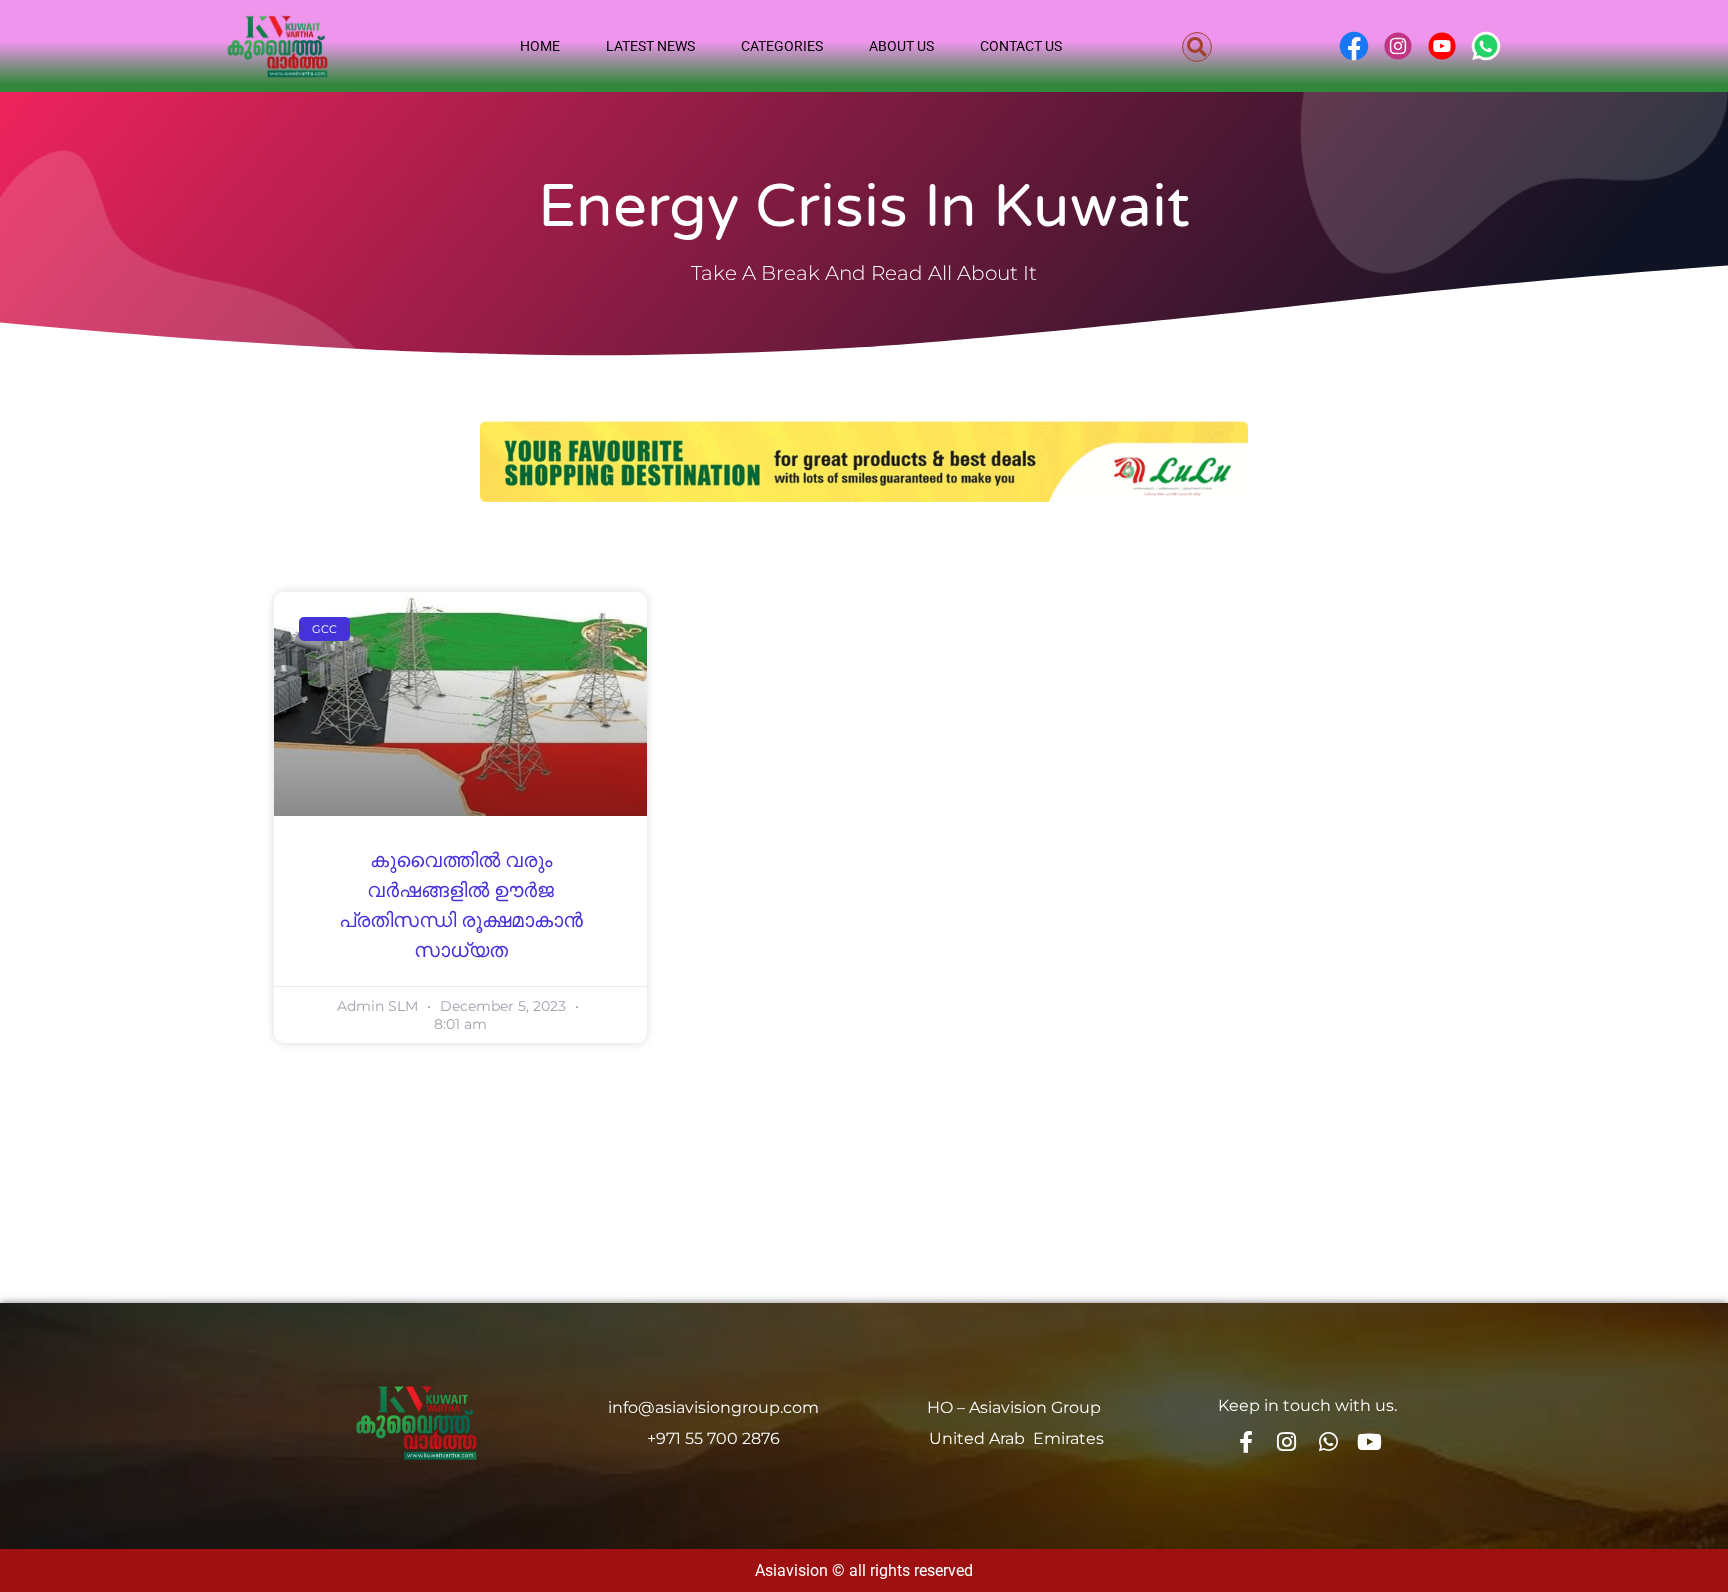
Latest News (650, 46)
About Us (901, 46)
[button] (1197, 47)
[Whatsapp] (1328, 1442)
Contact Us (1021, 46)
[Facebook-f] (1245, 1442)
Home (540, 46)
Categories (782, 46)
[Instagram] (1287, 1442)
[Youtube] (1370, 1442)
